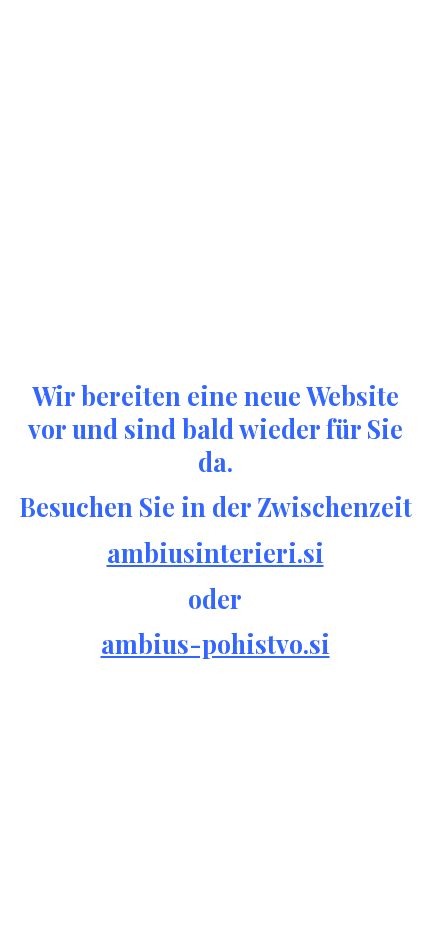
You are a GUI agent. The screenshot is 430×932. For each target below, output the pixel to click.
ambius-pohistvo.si (215, 643)
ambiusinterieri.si (215, 552)
